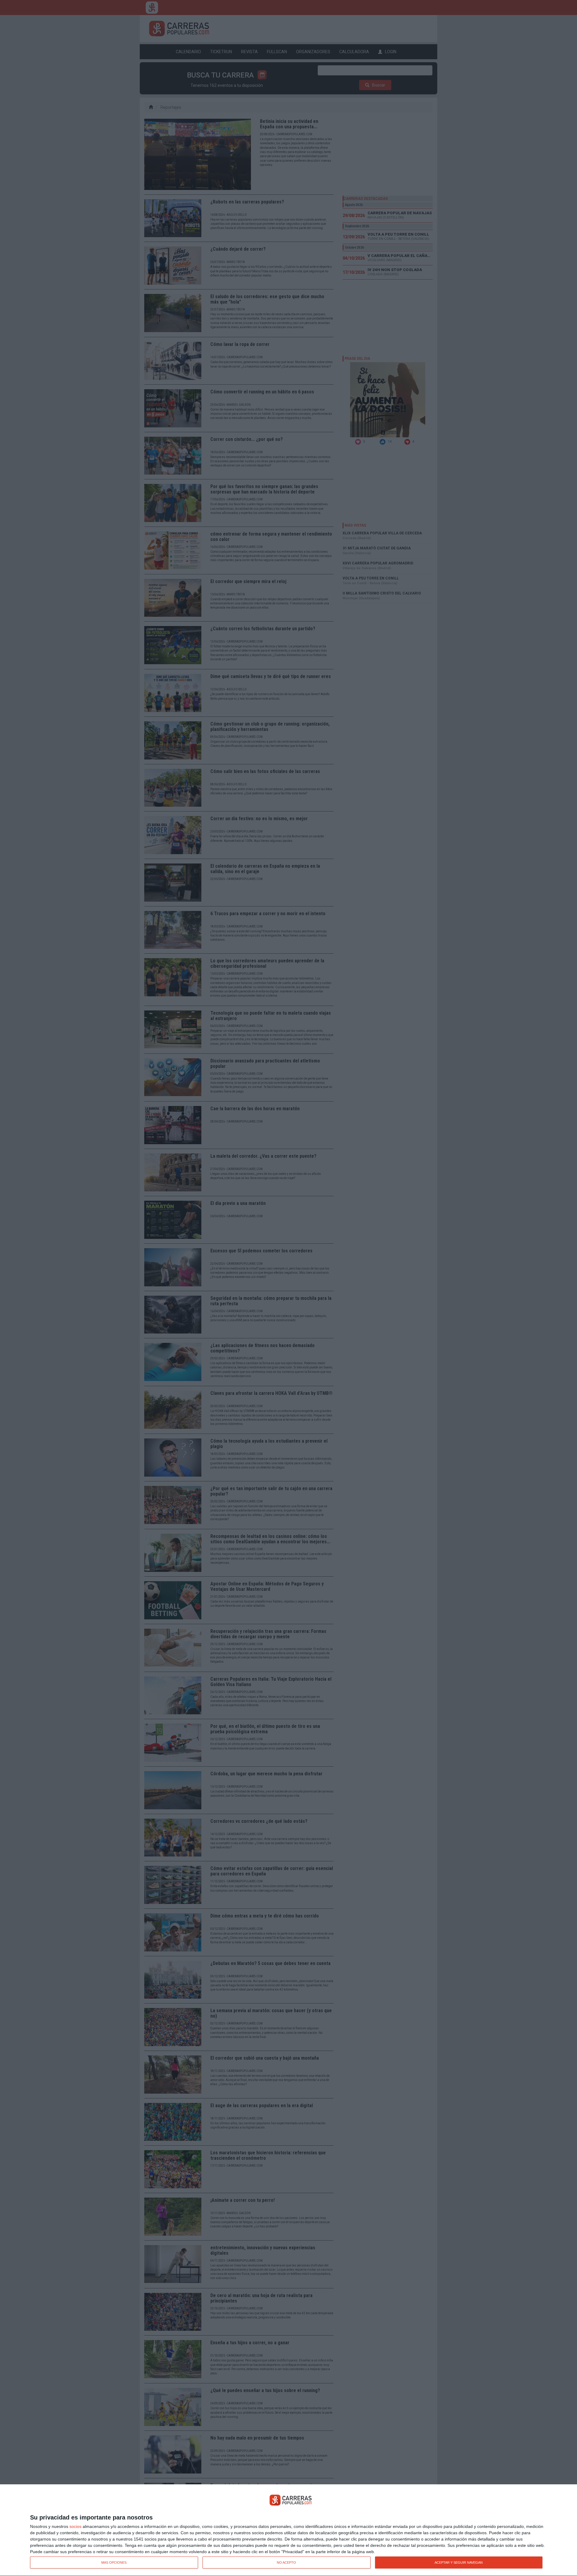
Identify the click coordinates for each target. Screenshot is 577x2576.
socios (75, 2526)
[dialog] (288, 2530)
